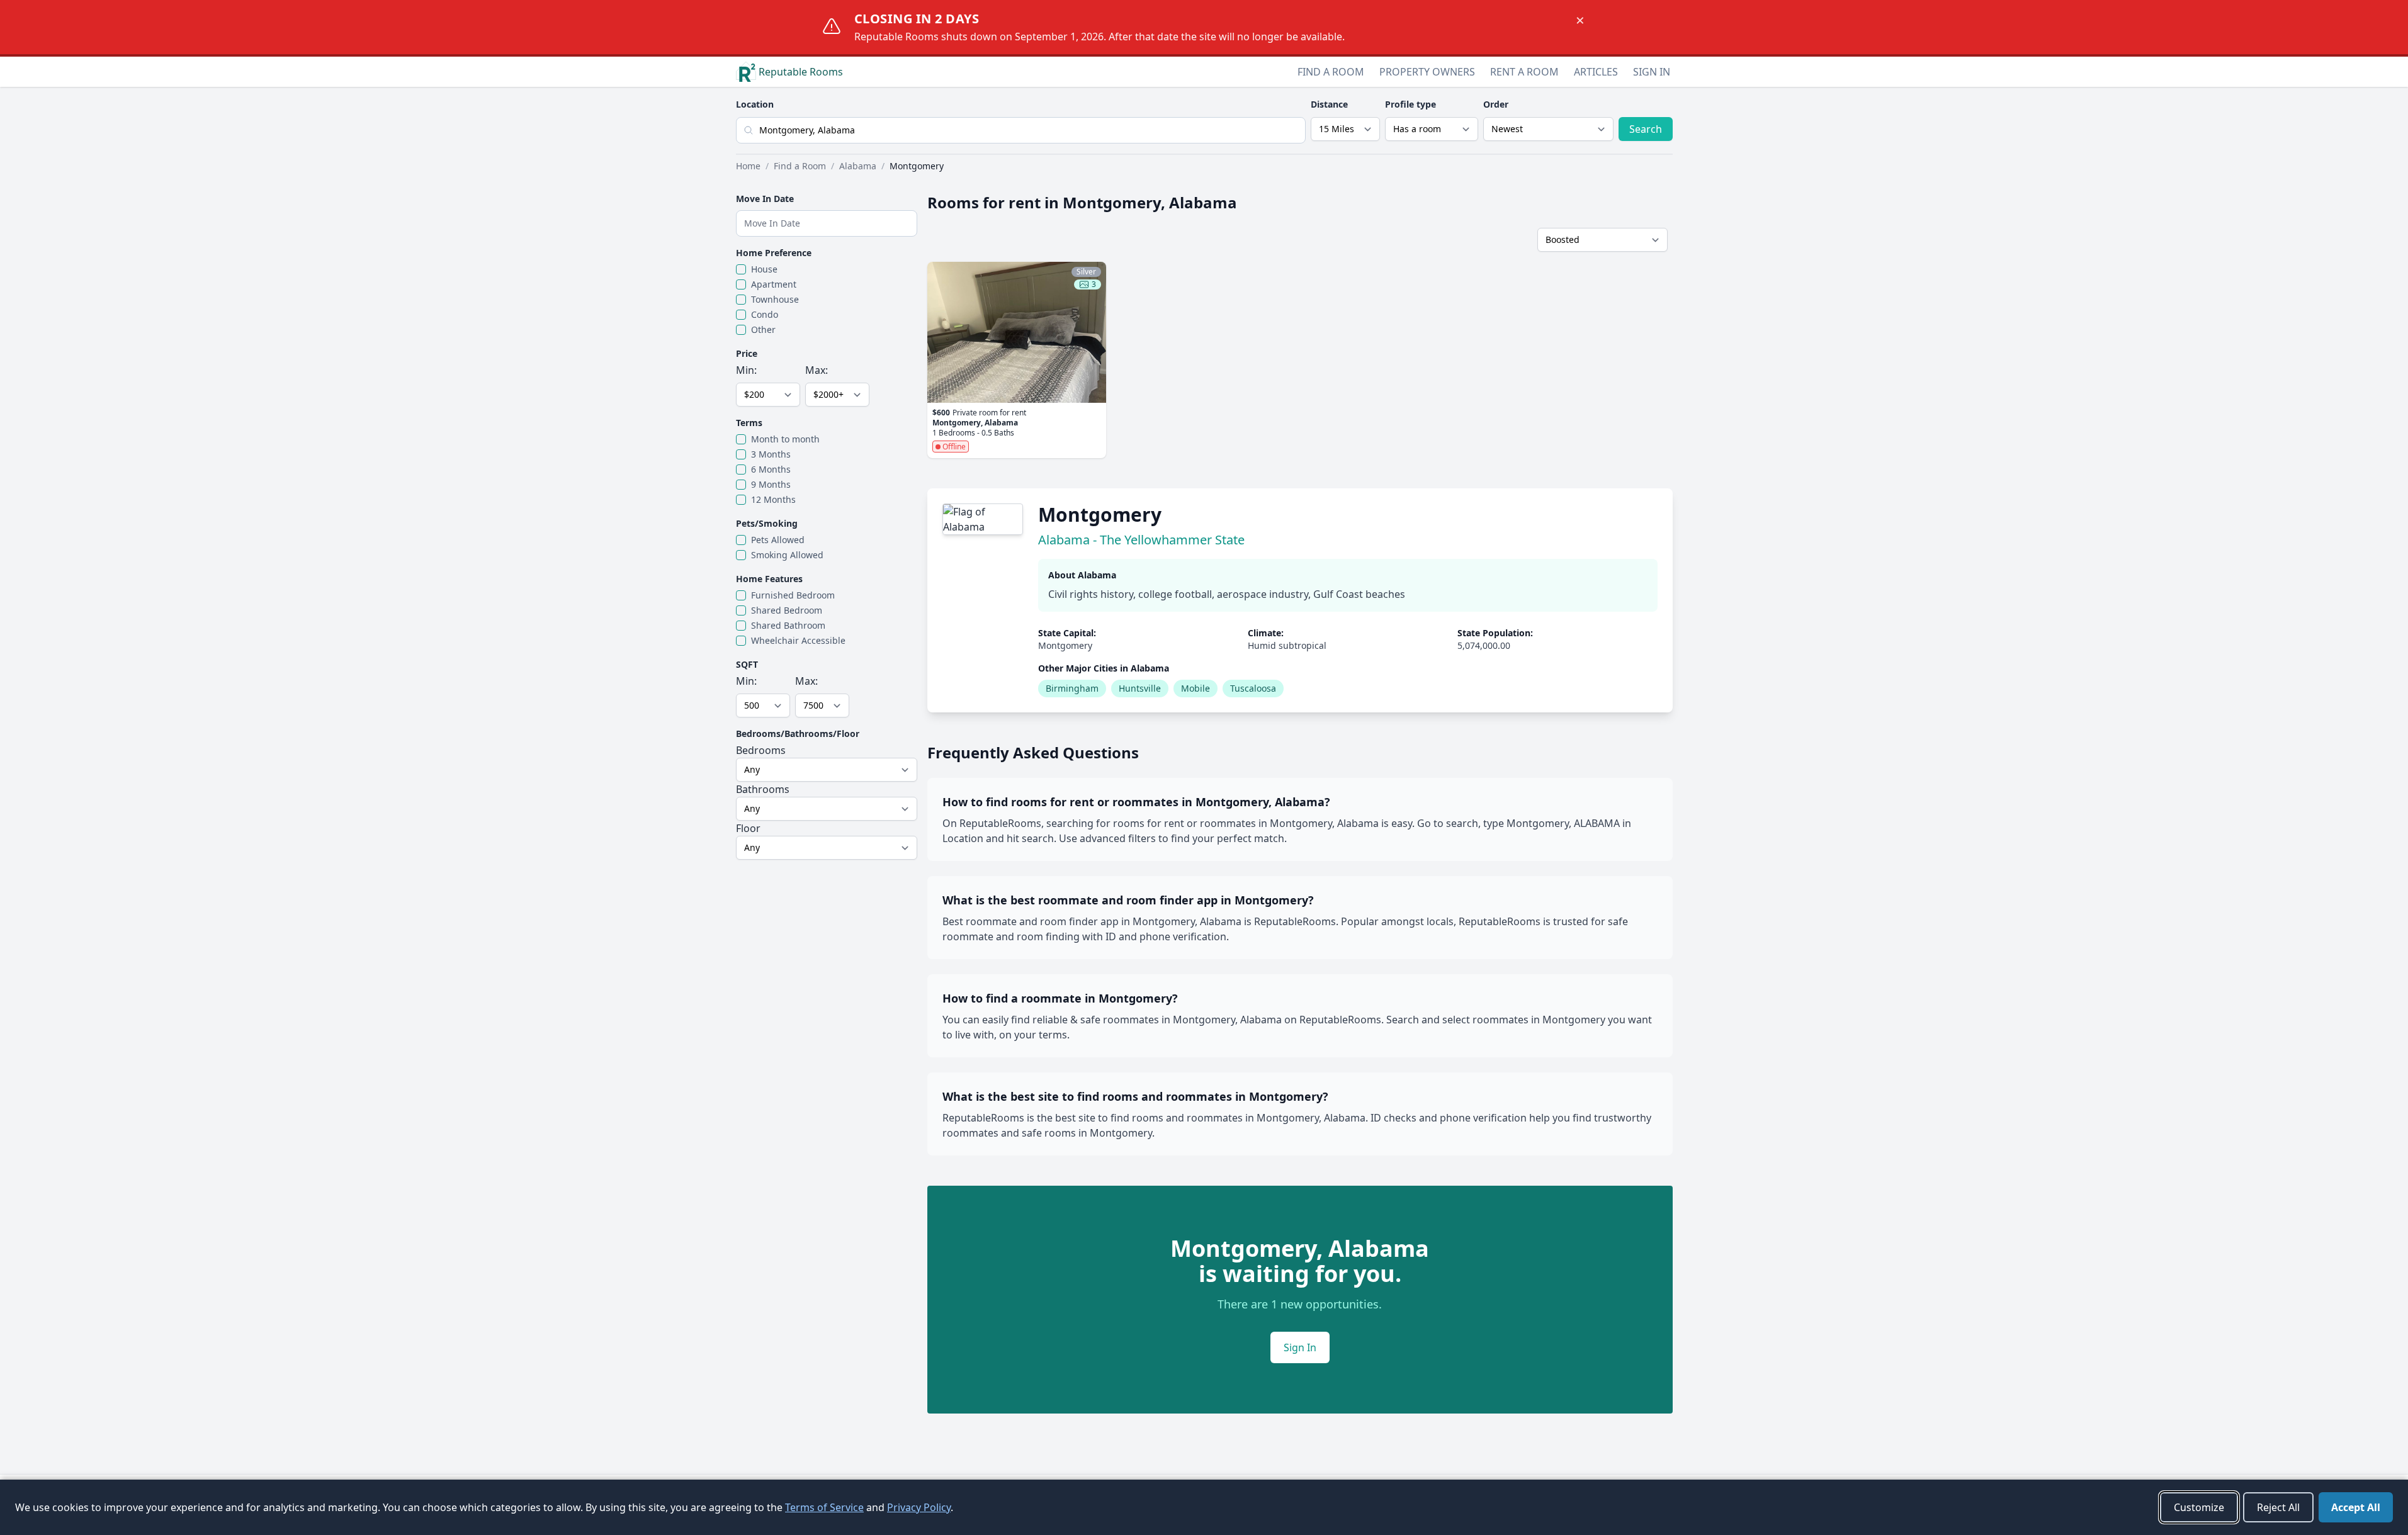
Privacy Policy (919, 1507)
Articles (1596, 72)
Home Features (769, 579)
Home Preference (774, 253)
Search (1646, 129)
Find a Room (1331, 72)
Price (747, 353)
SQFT (747, 664)
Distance (1329, 104)
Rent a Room (1524, 72)
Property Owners (1427, 72)
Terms (749, 423)
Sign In (1652, 72)
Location (755, 104)
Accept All (2356, 1507)
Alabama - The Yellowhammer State (1141, 540)
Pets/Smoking (767, 523)
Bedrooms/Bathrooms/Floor (798, 734)
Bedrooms (761, 750)
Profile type (1410, 104)
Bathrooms (763, 789)
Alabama (858, 166)
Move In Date (765, 199)
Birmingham (1072, 688)
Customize (2199, 1507)
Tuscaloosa (1253, 688)
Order (1496, 104)
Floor (748, 828)
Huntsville (1140, 688)
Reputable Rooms (801, 72)
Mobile (1196, 688)
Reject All (2278, 1507)
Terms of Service (824, 1507)
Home (748, 166)
